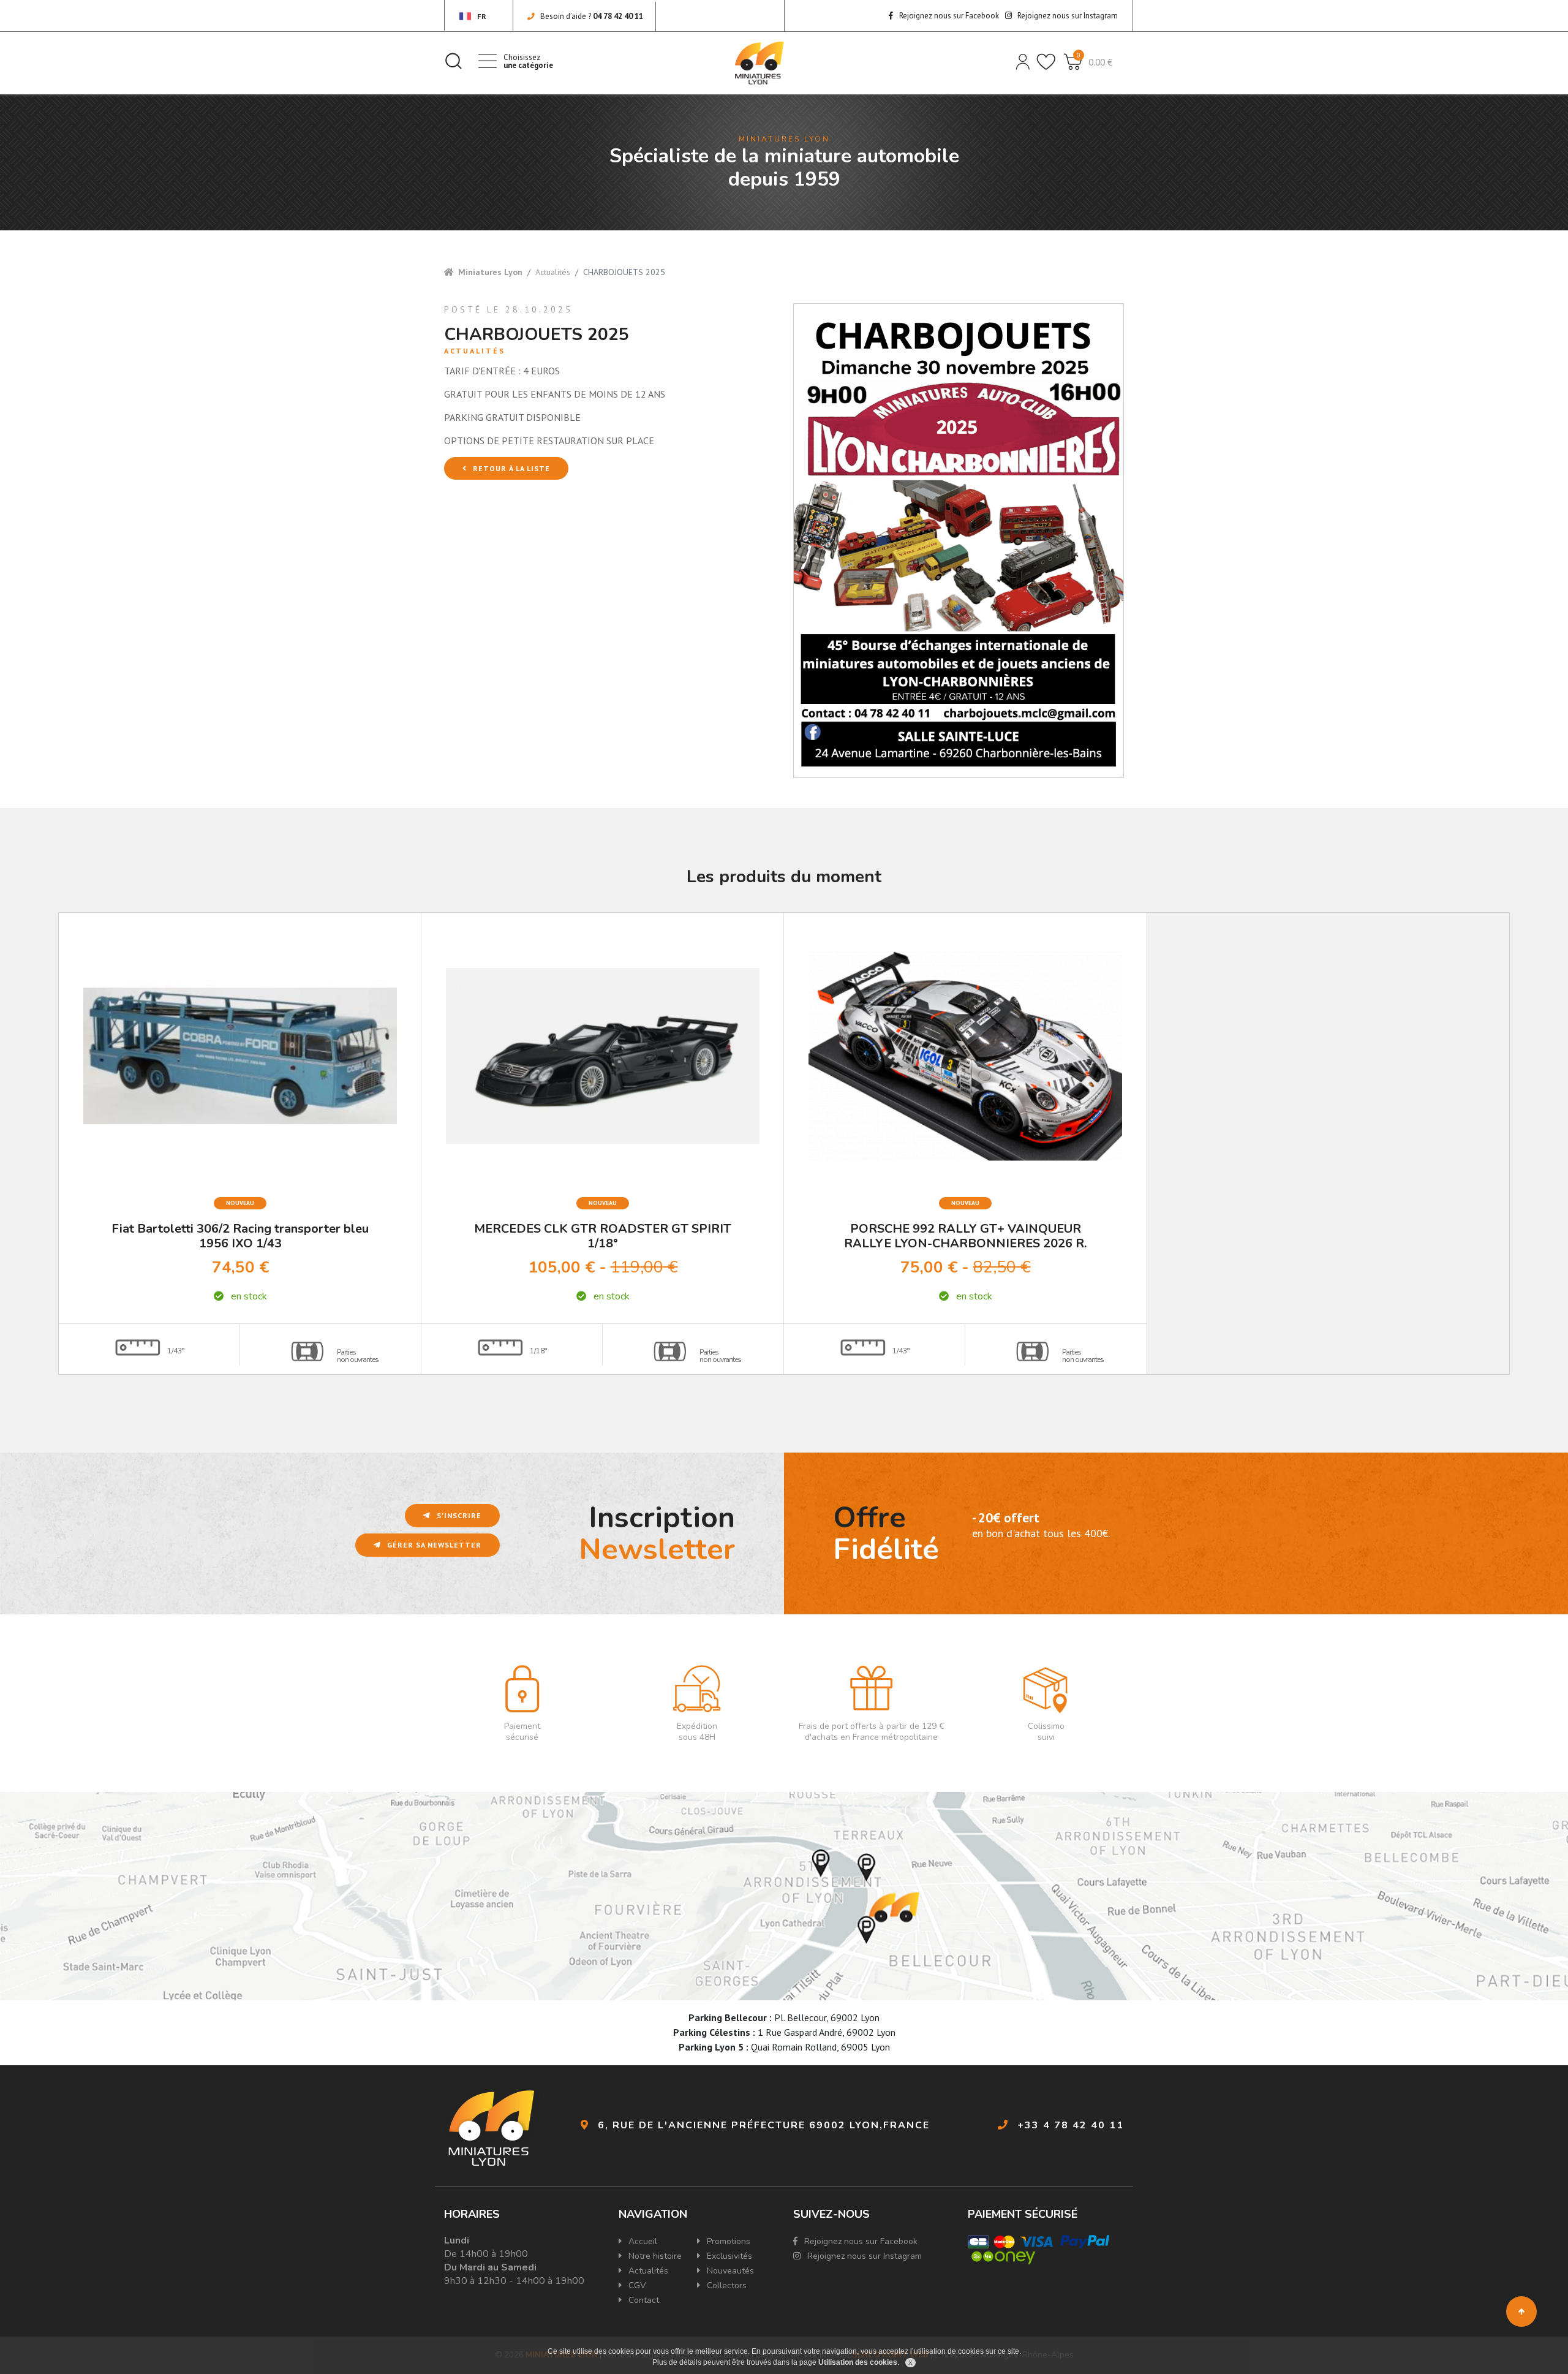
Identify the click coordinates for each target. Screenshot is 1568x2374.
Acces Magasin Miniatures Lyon (784, 1896)
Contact (643, 2300)
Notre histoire (654, 2256)
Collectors (726, 2285)
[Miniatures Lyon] (759, 63)
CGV (636, 2285)
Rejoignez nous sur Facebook (948, 16)
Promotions (727, 2241)
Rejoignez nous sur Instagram (1067, 16)
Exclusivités (728, 2256)
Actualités (553, 272)
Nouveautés (729, 2271)
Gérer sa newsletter (433, 1545)
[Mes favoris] (1045, 61)
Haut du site (1521, 2312)
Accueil (642, 2241)
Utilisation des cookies (858, 2362)
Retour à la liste (510, 468)
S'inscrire (458, 1515)
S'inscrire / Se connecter (1022, 61)
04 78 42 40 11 (618, 16)
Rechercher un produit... (453, 61)
